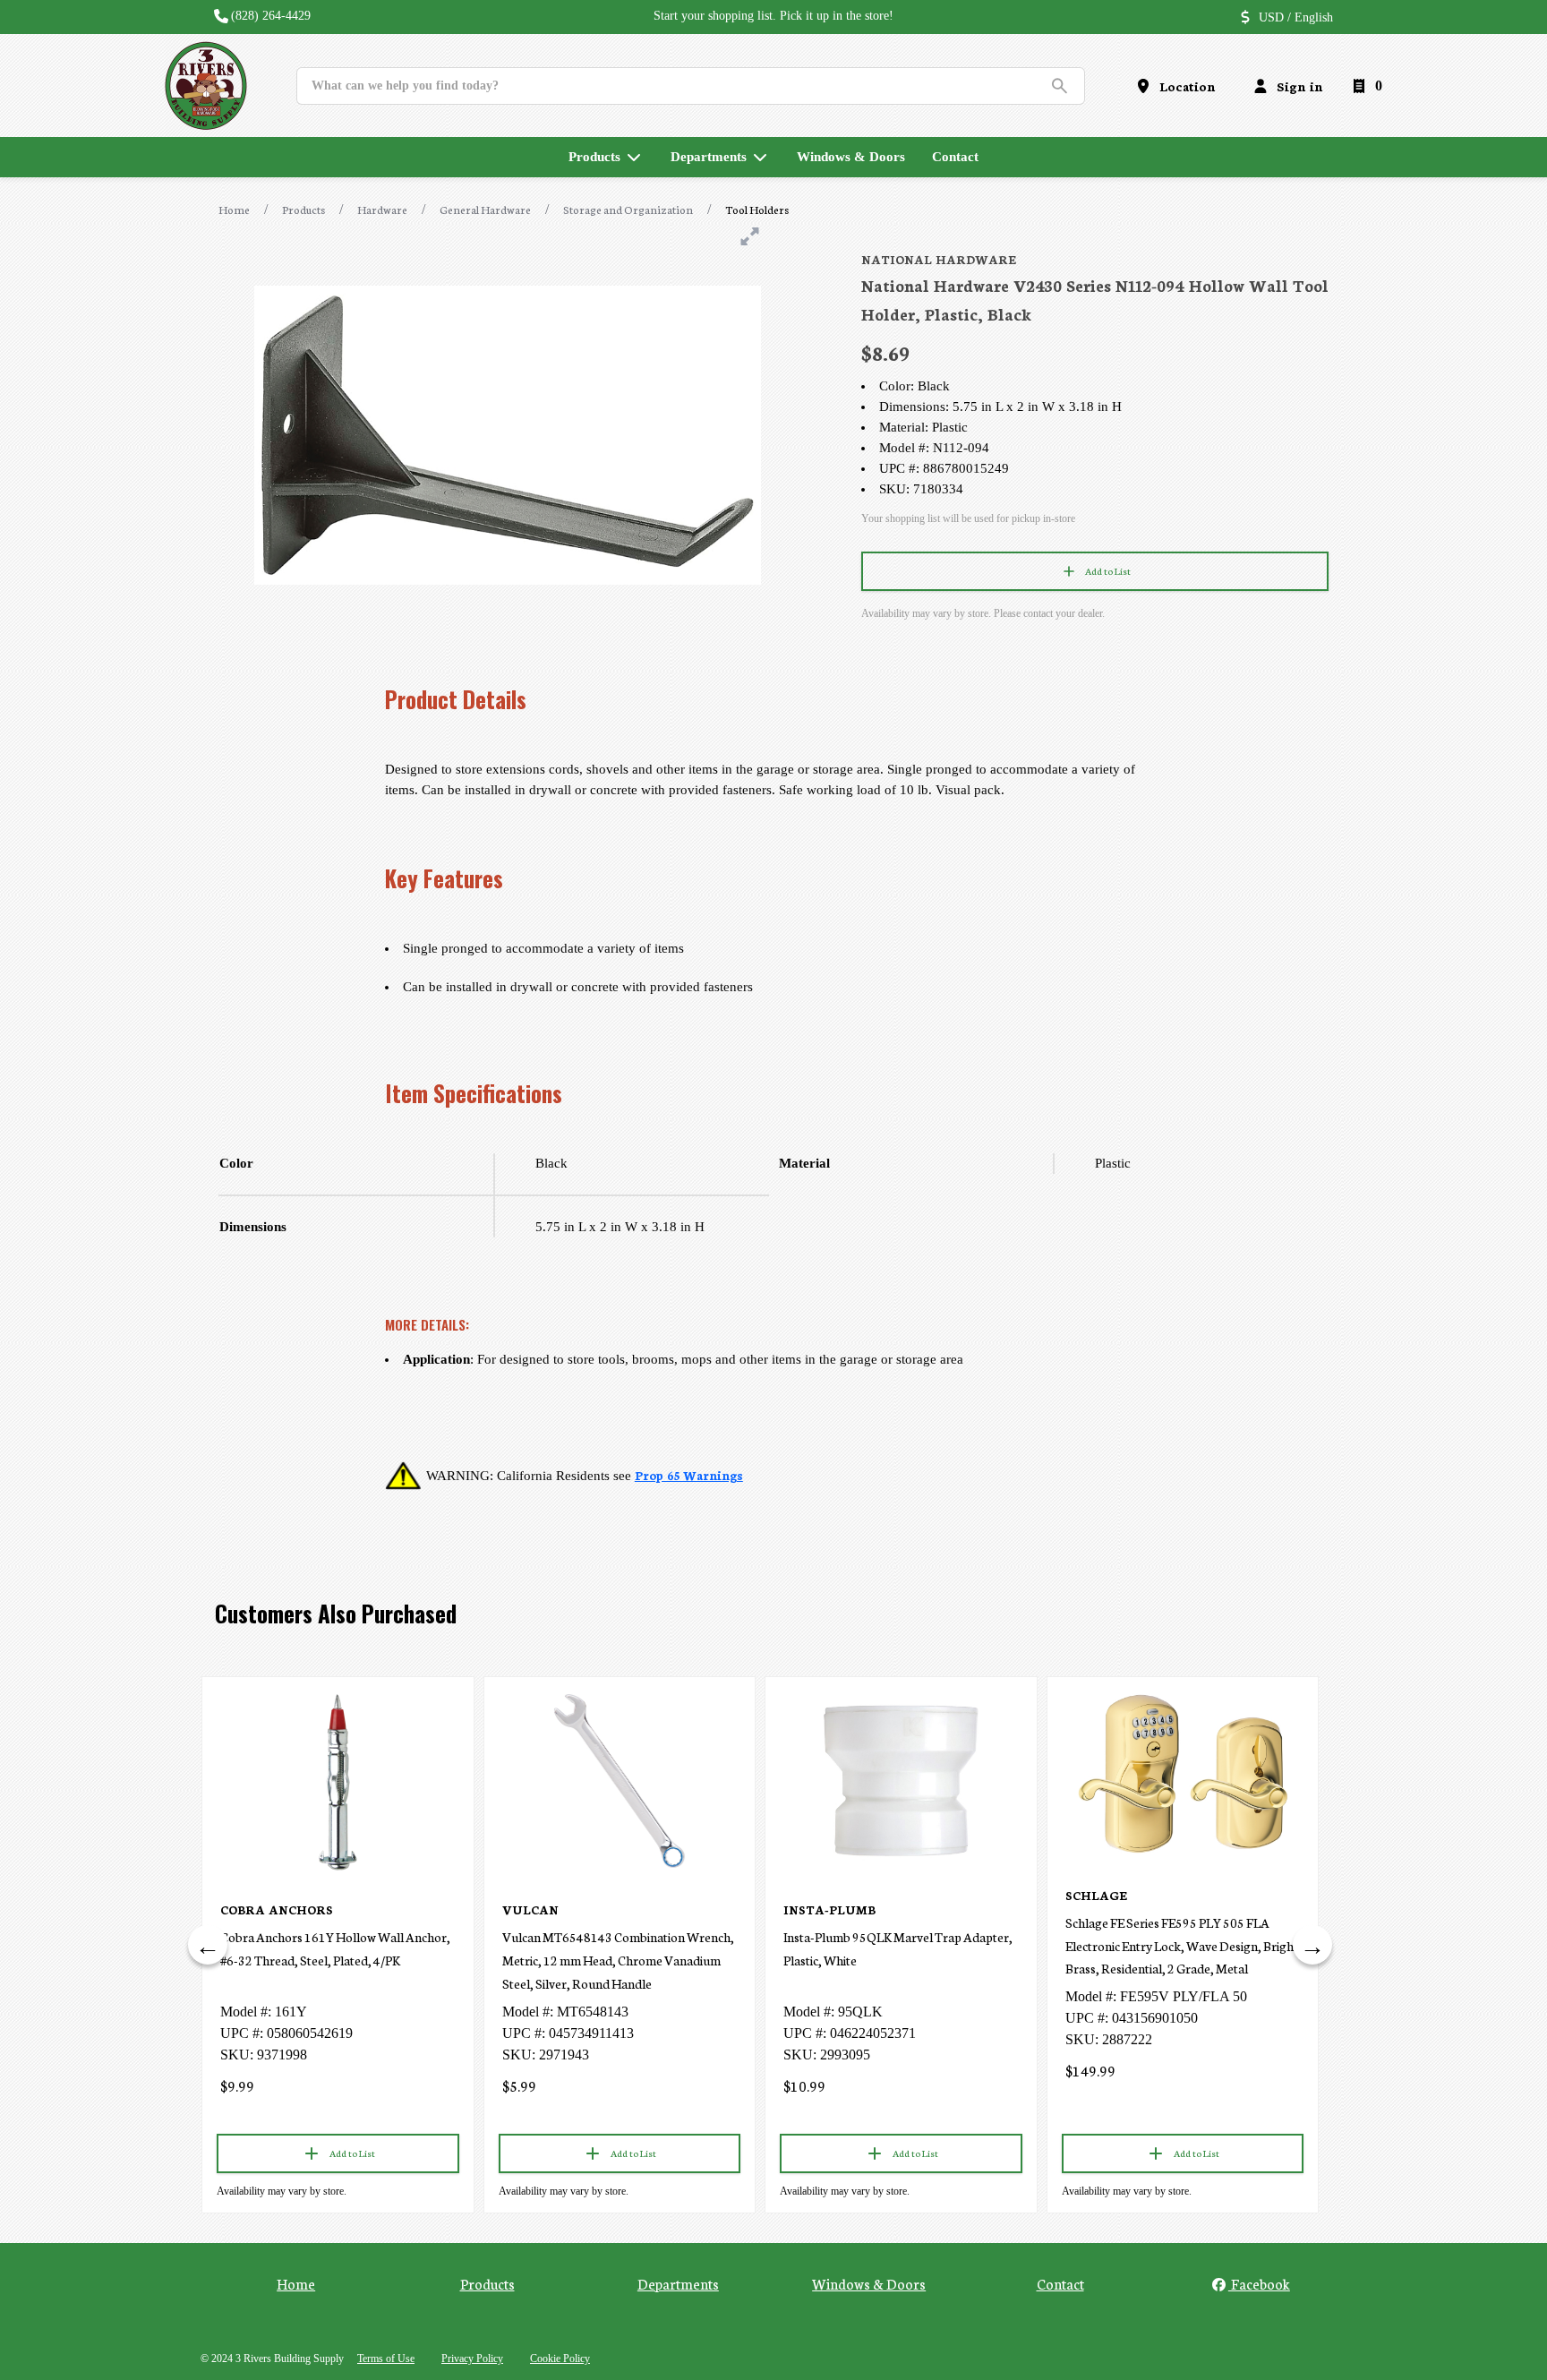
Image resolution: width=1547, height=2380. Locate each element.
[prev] (208, 1945)
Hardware (382, 209)
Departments (678, 2283)
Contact (1060, 2283)
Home (234, 209)
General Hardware (485, 209)
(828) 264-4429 (271, 16)
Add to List (1108, 571)
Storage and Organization (628, 209)
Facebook (1259, 2283)
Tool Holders (757, 209)
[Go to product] (338, 1781)
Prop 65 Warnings (689, 1475)
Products (303, 209)
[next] (1312, 1945)
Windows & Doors (869, 2283)
